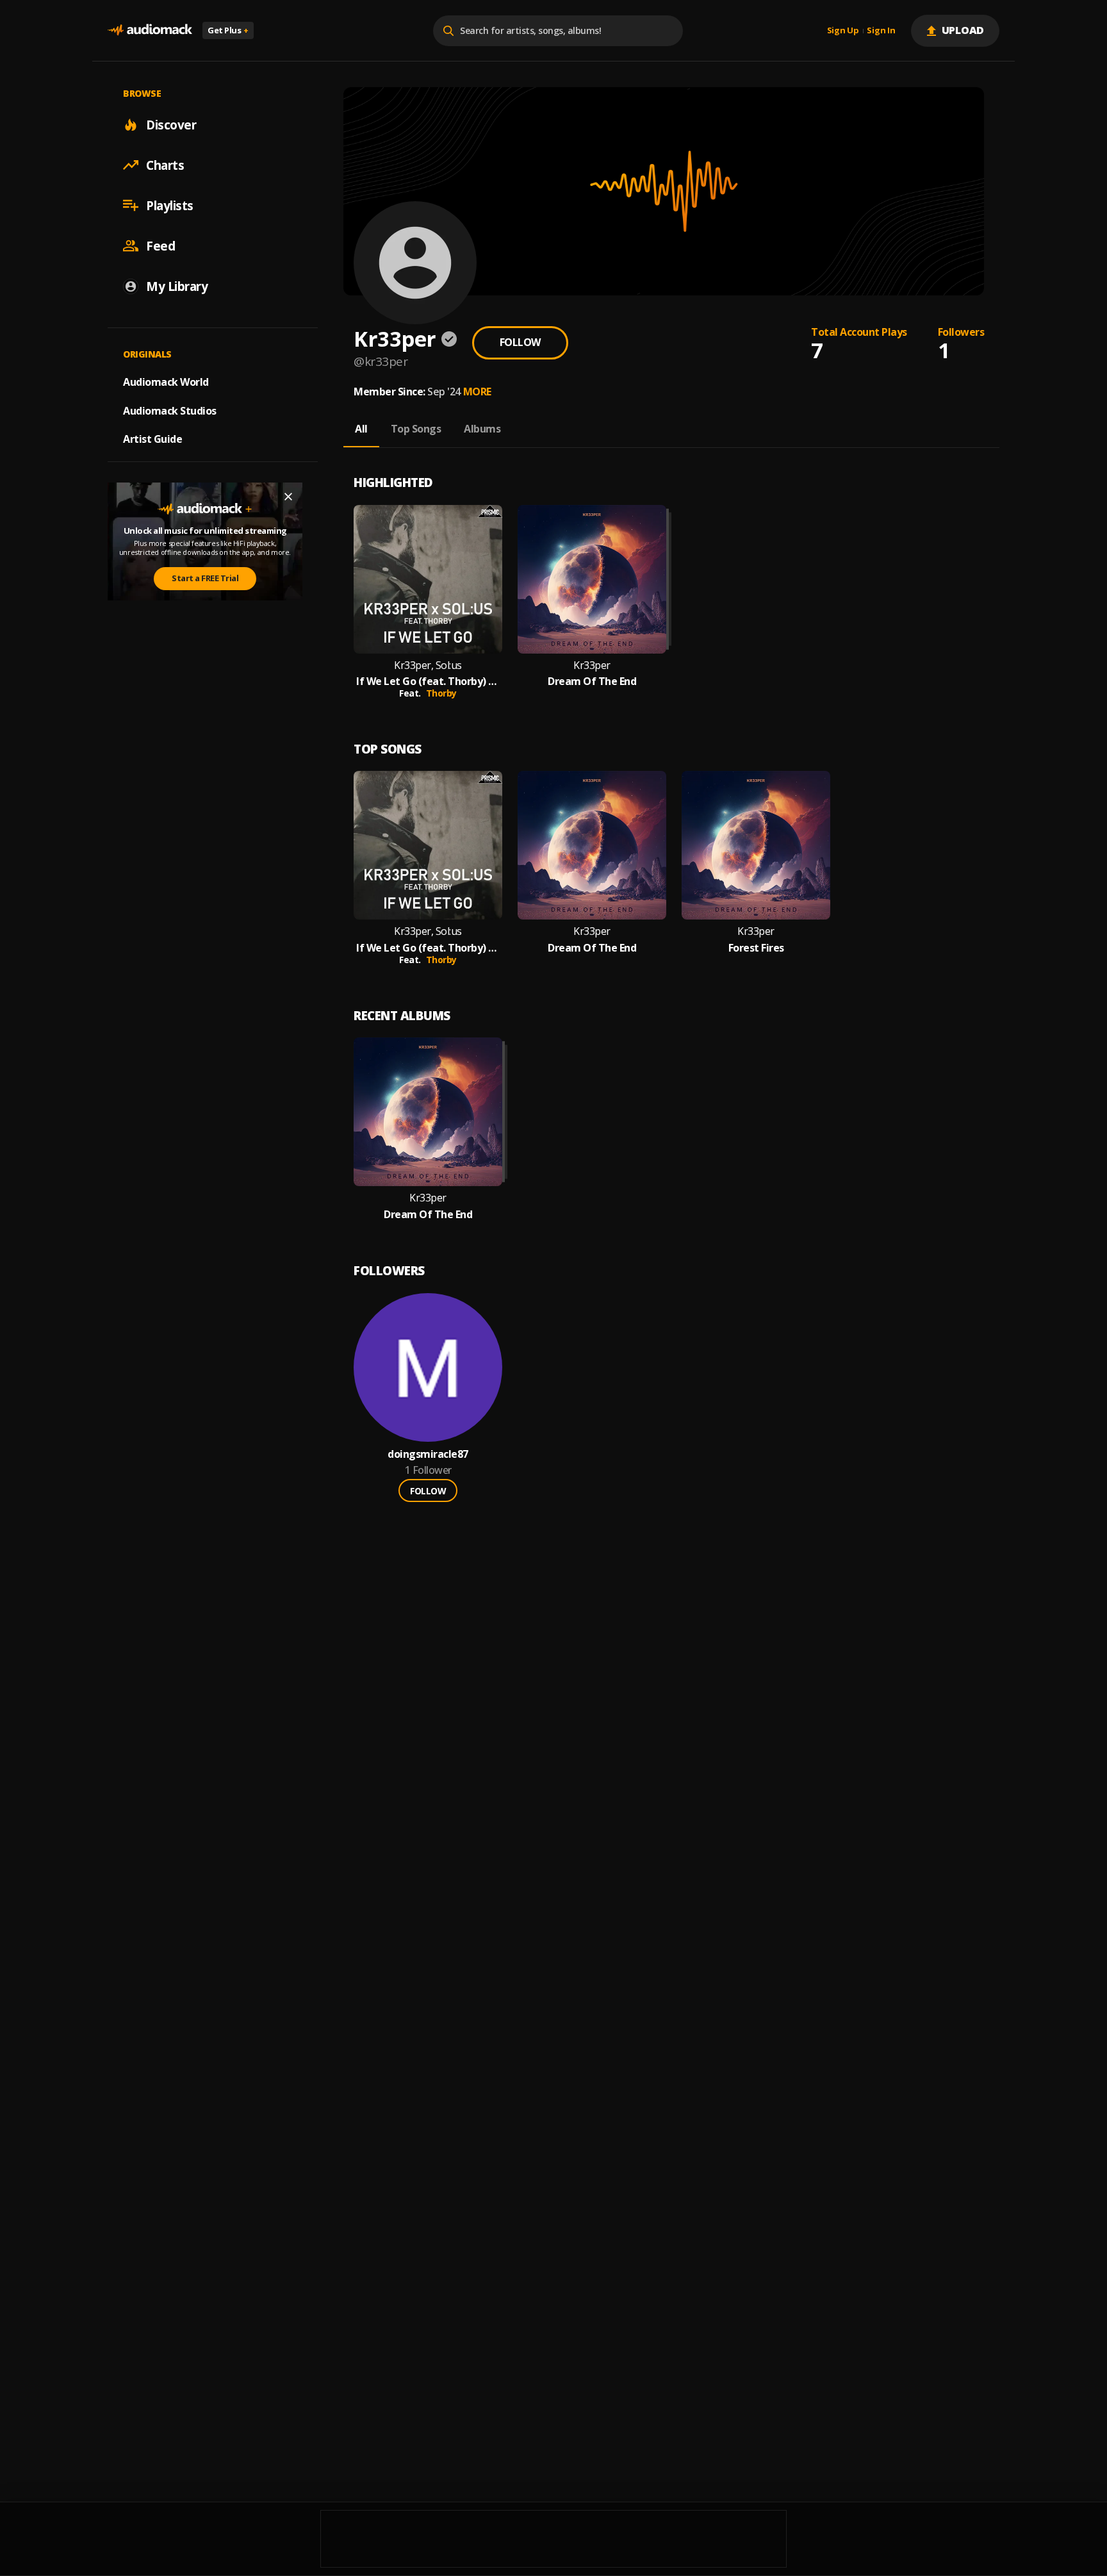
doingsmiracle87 (428, 1454)
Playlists (170, 205)
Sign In (881, 31)
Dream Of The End (592, 681)
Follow (520, 342)
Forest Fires (756, 948)
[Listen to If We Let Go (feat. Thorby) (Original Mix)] (428, 579)
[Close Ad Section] (288, 497)
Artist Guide (152, 439)
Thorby (441, 693)
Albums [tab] (482, 429)
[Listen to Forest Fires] (756, 845)
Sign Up (843, 31)
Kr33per (592, 665)
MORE (477, 392)
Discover (171, 124)
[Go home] (150, 30)
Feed (160, 245)
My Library (177, 286)
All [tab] (361, 429)
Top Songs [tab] (416, 429)
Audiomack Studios (170, 410)
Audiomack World (166, 381)
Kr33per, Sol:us (428, 665)
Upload (963, 30)
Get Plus (228, 30)
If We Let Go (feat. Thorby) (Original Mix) (428, 681)
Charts (165, 165)
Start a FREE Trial (205, 578)
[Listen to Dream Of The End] (592, 579)
